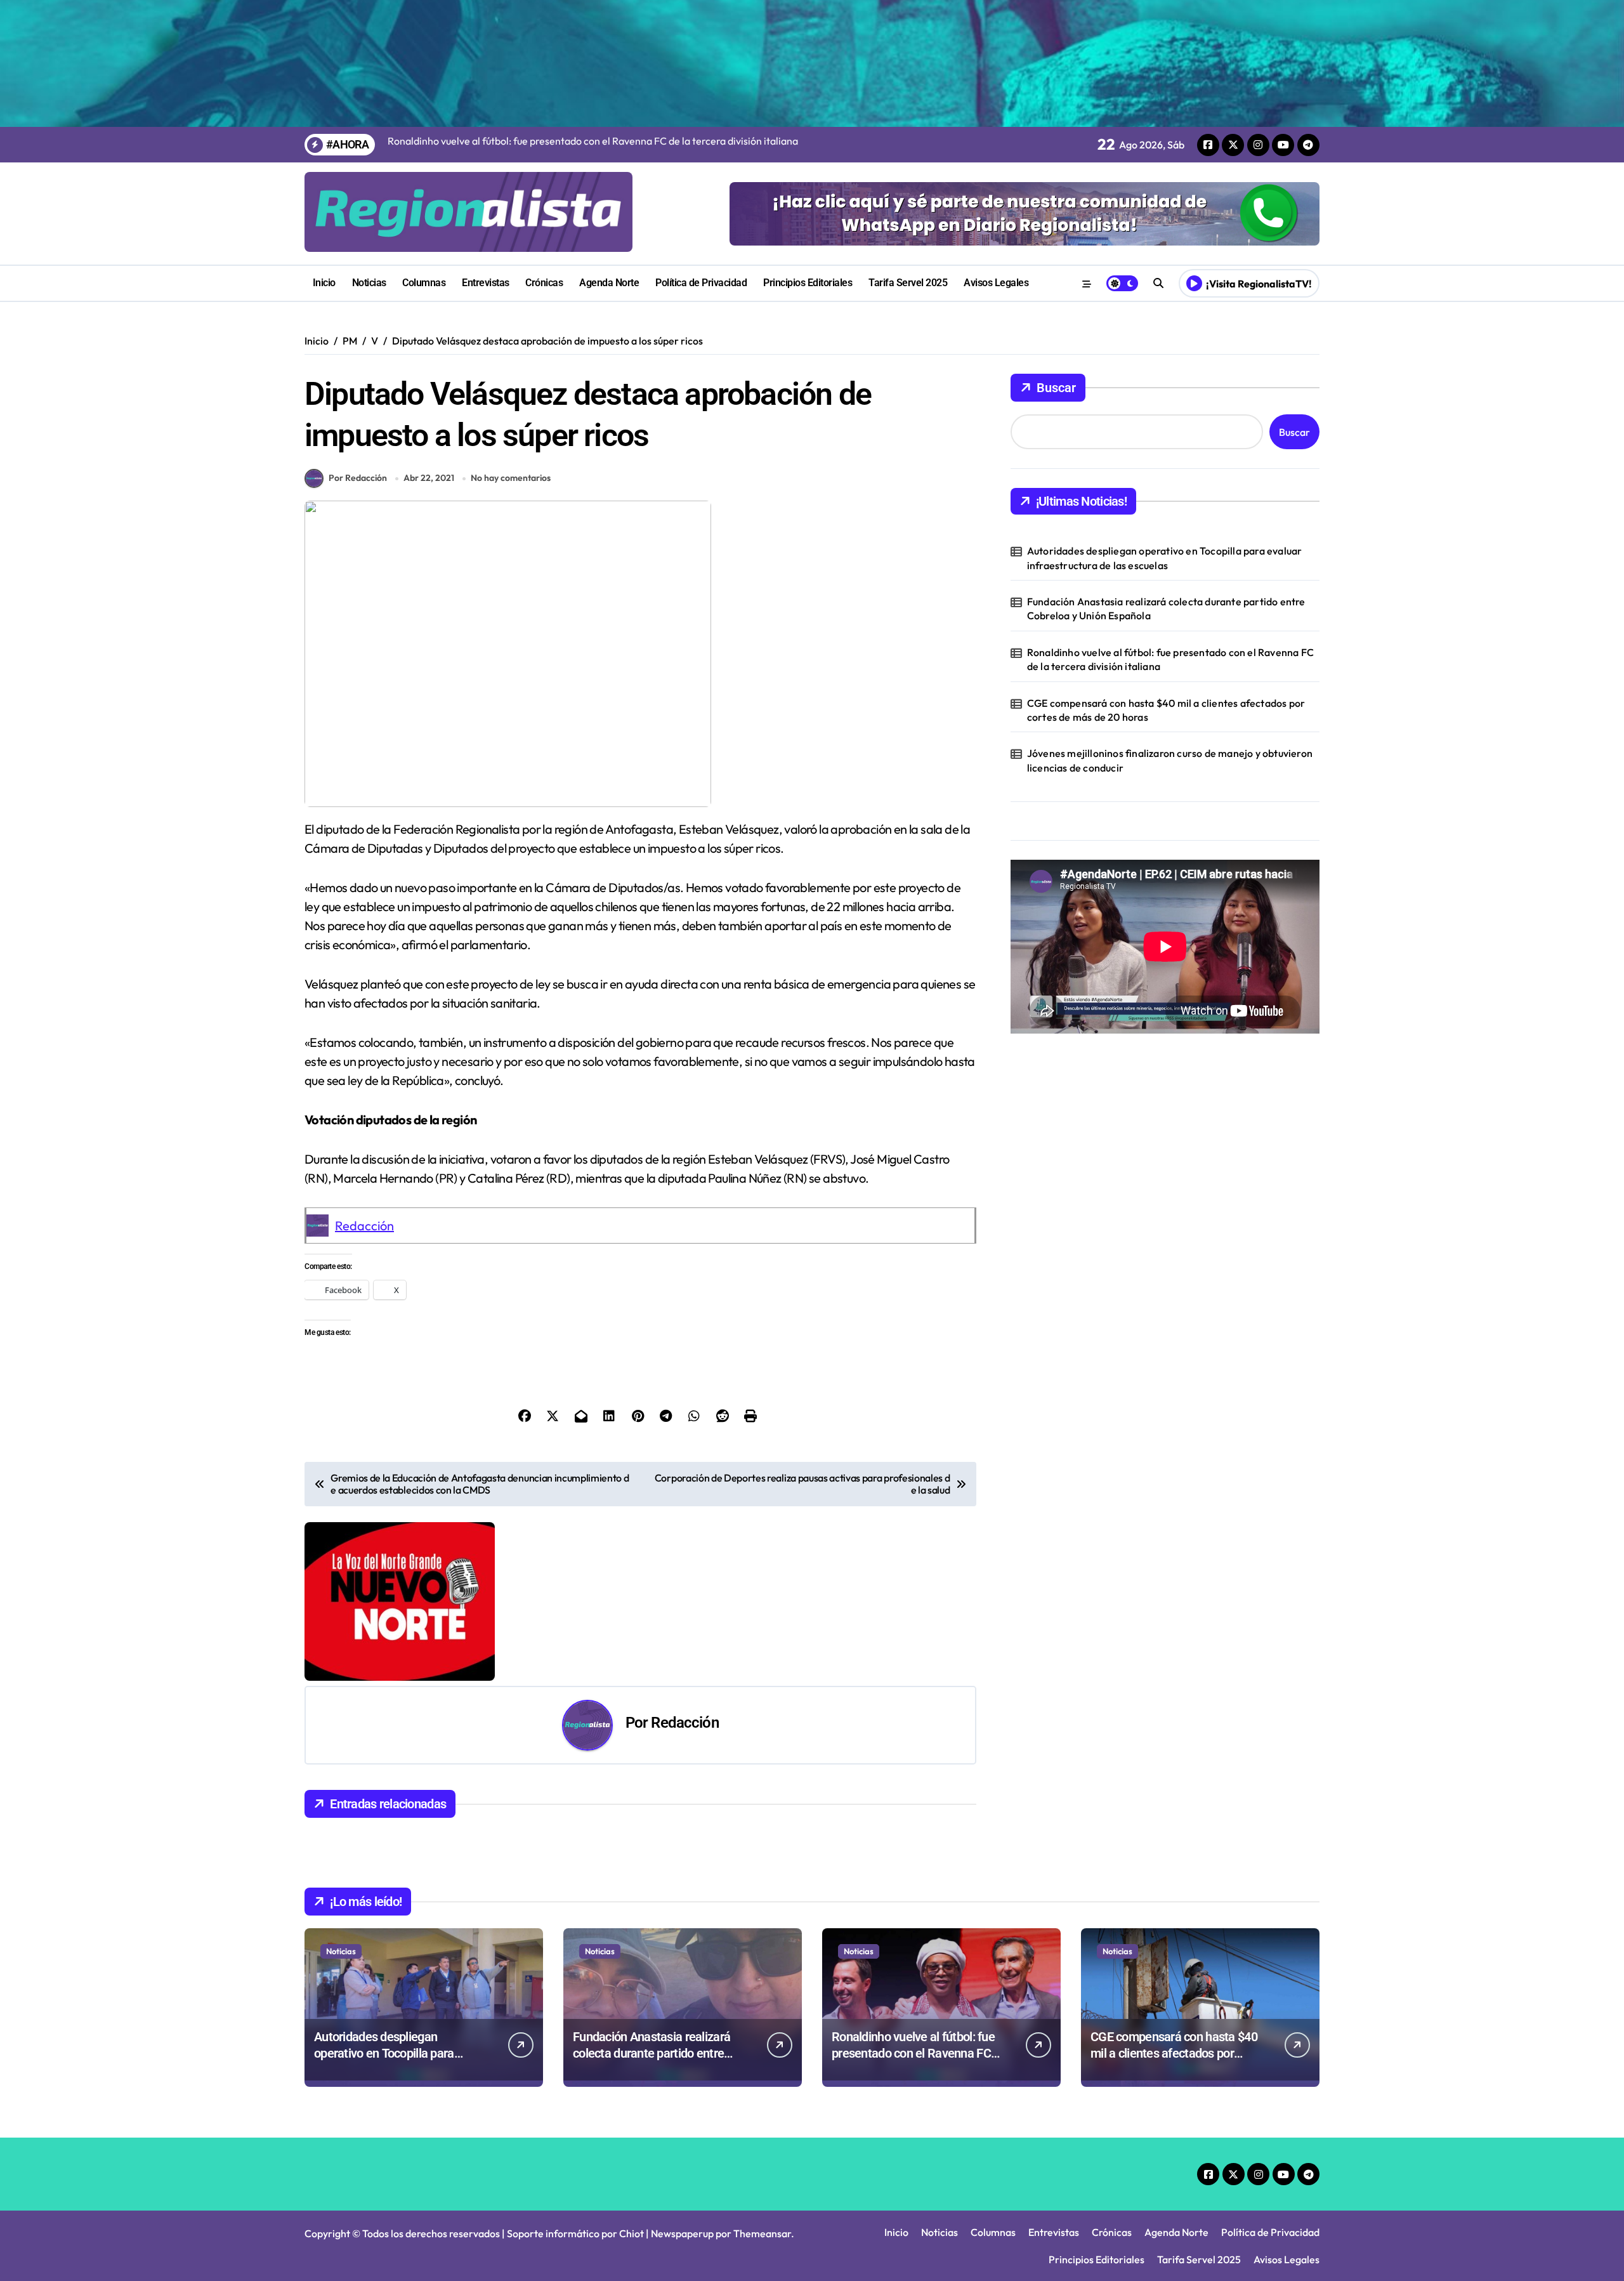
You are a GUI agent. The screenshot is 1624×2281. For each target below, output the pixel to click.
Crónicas (544, 283)
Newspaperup (682, 2233)
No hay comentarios (511, 478)
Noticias (369, 283)
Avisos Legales (996, 283)
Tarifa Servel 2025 (908, 283)
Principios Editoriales (808, 283)
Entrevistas (486, 283)
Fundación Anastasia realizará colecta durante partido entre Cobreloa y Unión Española (1166, 608)
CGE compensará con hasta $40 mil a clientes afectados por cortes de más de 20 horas (1166, 710)
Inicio (324, 283)
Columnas (424, 283)
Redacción (364, 1226)
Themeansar (762, 2233)
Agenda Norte (609, 283)
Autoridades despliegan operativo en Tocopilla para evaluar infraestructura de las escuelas (1165, 558)
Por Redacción (358, 478)
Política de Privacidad (701, 283)
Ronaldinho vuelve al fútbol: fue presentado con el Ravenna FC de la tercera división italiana (1170, 659)
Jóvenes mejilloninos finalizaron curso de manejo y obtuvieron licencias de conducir (1170, 760)
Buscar (1056, 388)
